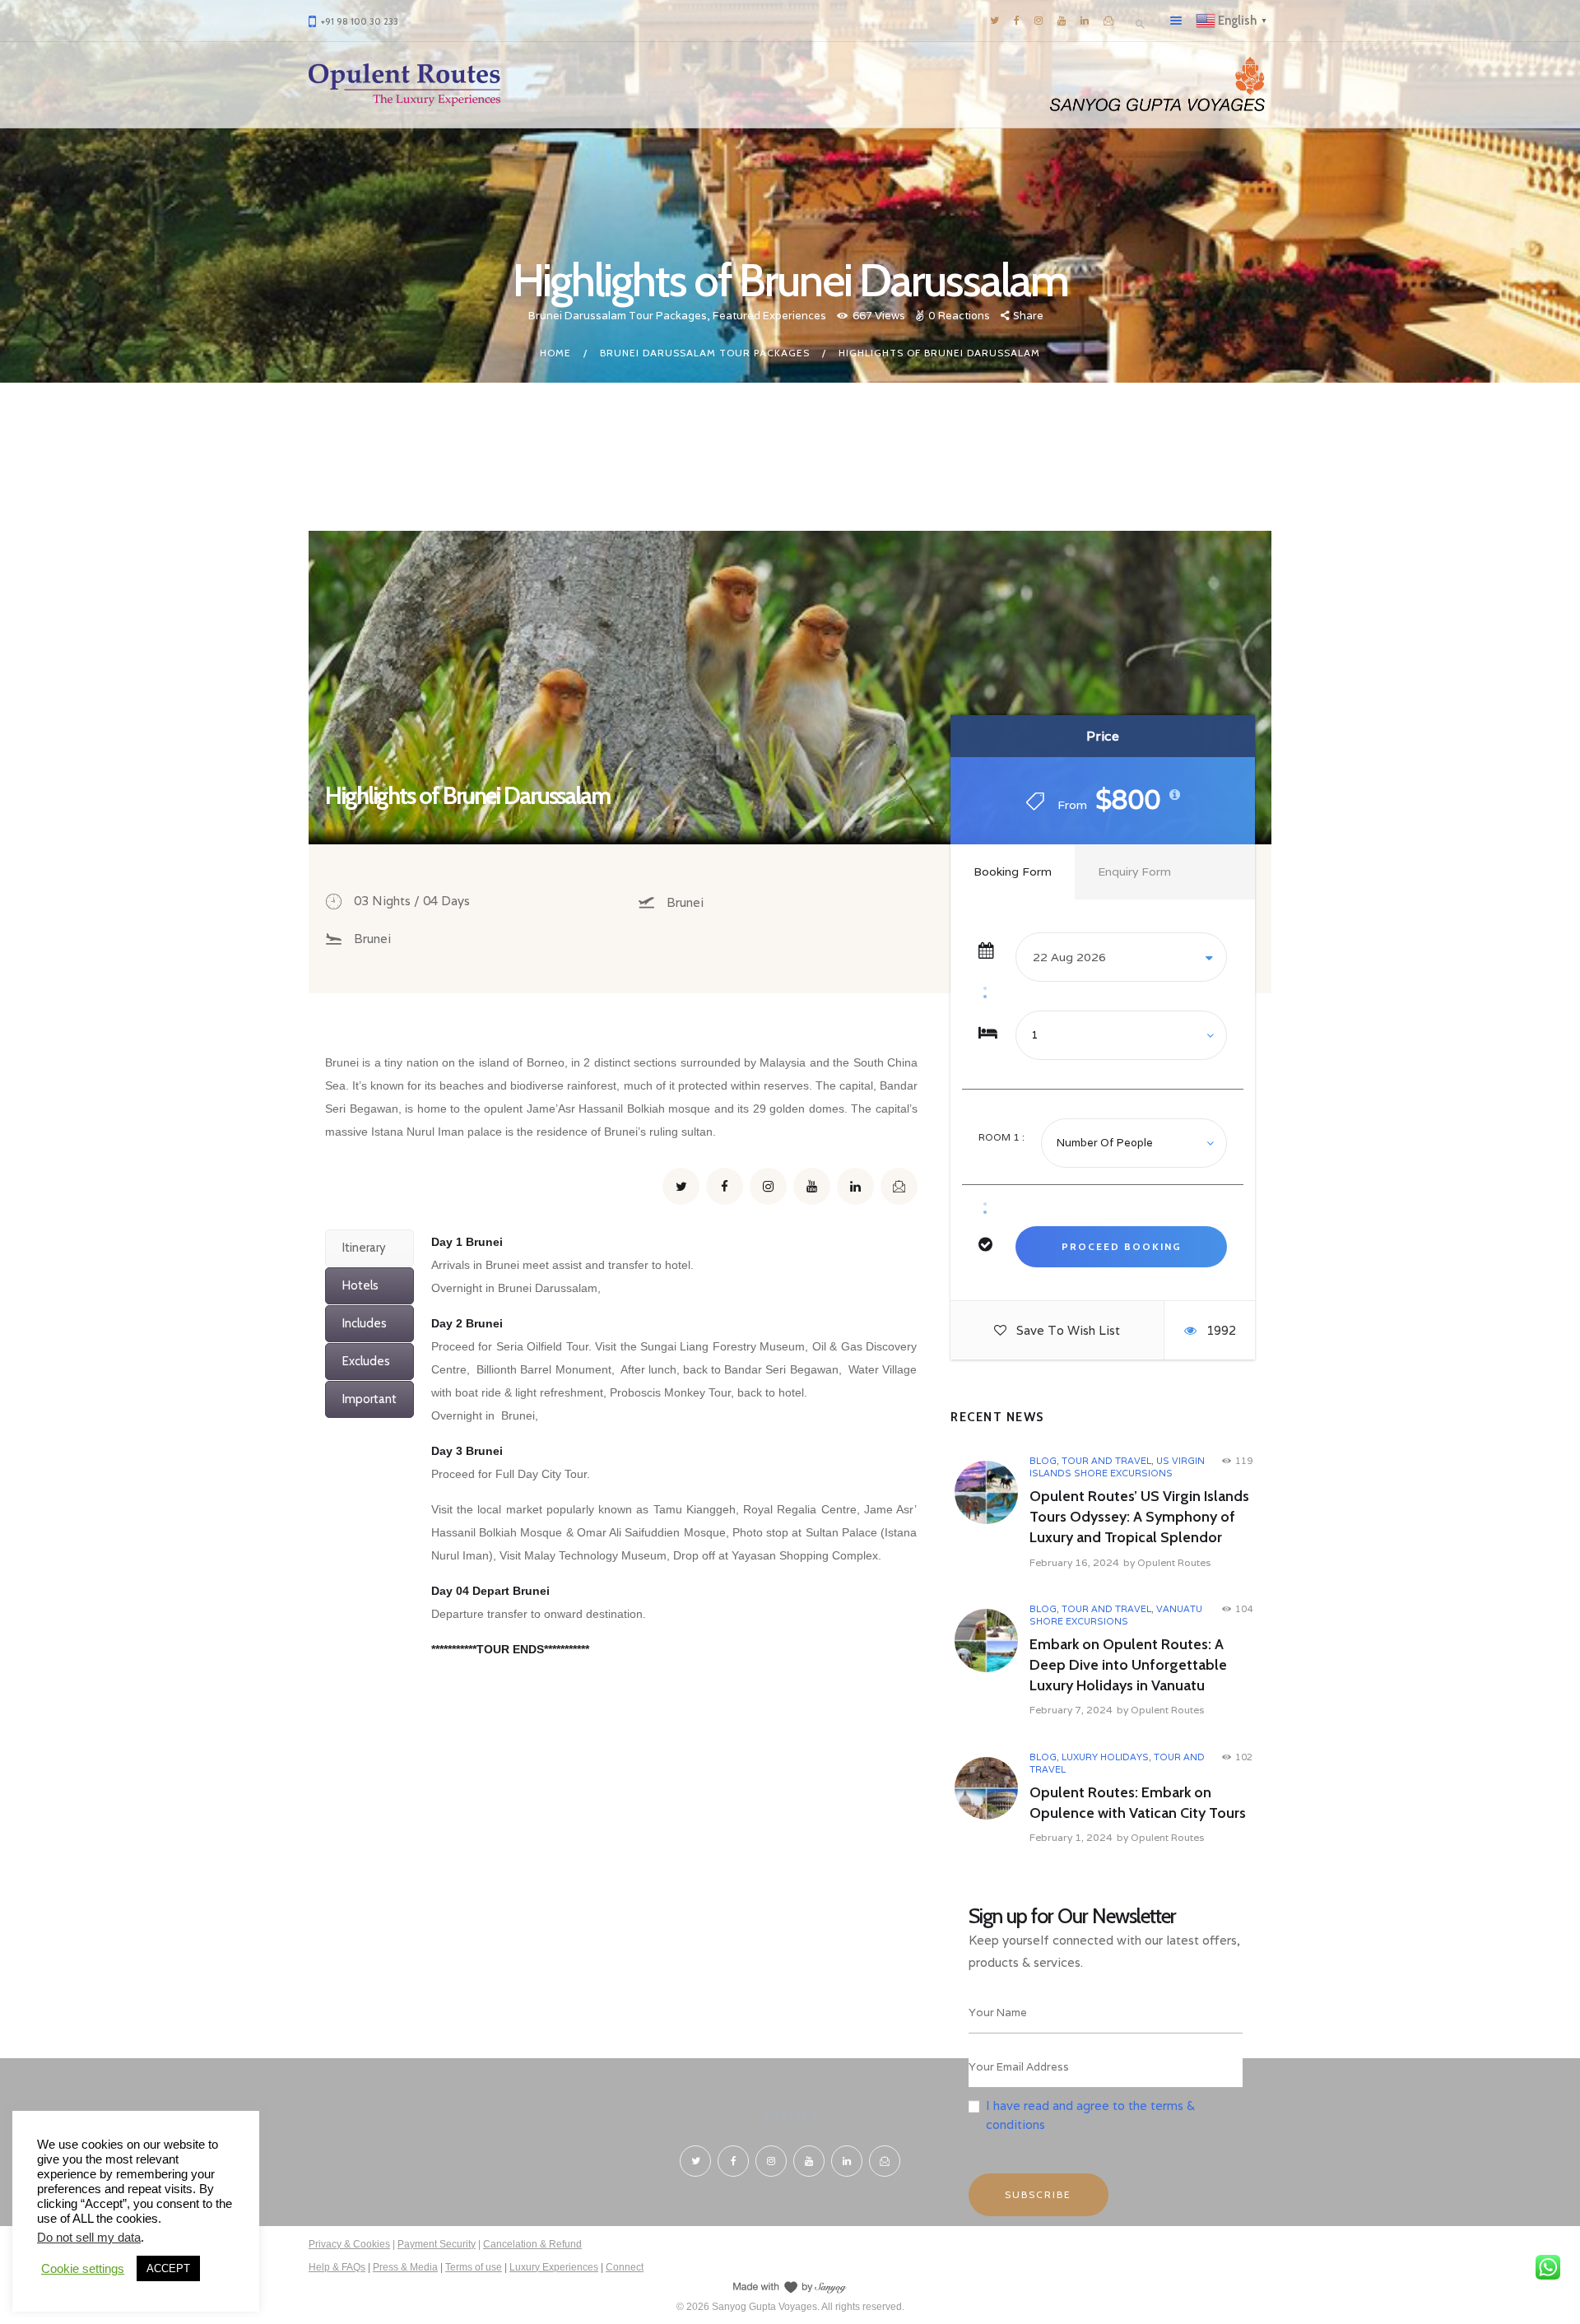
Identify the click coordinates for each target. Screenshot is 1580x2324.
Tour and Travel (1106, 1461)
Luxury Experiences (554, 2267)
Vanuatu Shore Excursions (1116, 1615)
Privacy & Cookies (349, 2244)
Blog (1043, 1461)
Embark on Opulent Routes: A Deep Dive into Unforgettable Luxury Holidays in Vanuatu (1128, 1665)
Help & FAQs (337, 2267)
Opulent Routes (1174, 1562)
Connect (625, 2267)
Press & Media (405, 2267)
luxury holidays (1105, 1757)
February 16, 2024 (1074, 1562)
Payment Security (437, 2244)
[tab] (369, 1248)
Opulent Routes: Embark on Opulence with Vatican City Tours (1138, 1803)
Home (555, 353)
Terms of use (474, 2267)
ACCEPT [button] (168, 2268)
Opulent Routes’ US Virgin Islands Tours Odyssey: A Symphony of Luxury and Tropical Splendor (1139, 1517)
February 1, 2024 (1071, 1837)
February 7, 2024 (1071, 1710)
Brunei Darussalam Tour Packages (618, 316)
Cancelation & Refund (532, 2244)
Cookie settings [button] (83, 2269)
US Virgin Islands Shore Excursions (1117, 1467)
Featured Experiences (769, 316)
